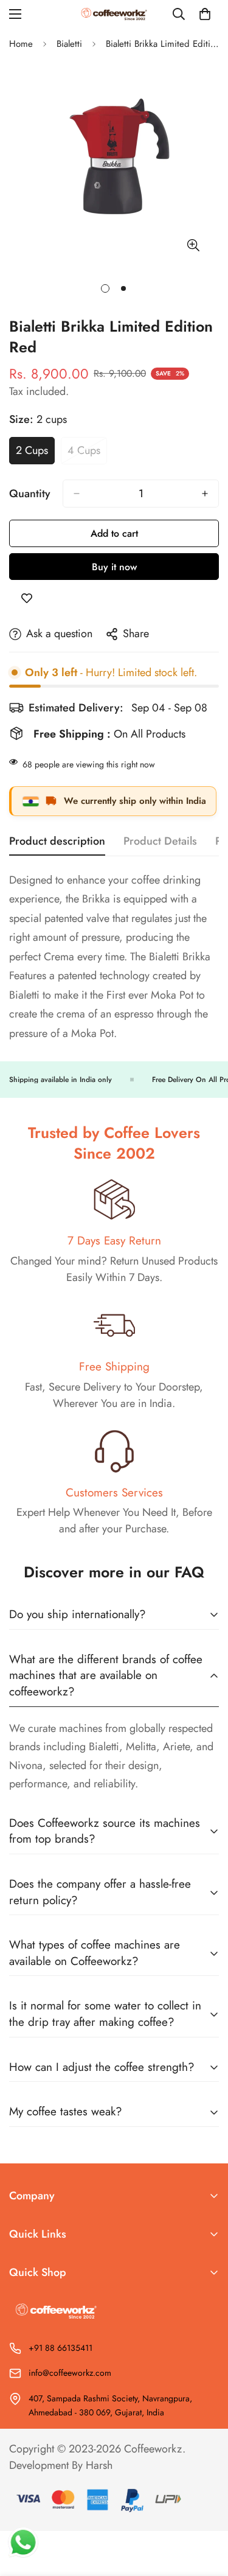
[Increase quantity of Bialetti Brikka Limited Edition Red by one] (205, 494)
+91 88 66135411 (60, 2348)
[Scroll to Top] (206, 2511)
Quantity (30, 494)
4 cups (87, 453)
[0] (205, 14)
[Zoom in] (193, 245)
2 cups (35, 453)
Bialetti (69, 44)
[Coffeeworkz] (114, 14)
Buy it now (114, 567)
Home (21, 44)
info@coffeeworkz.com (70, 2373)
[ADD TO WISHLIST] (27, 598)
